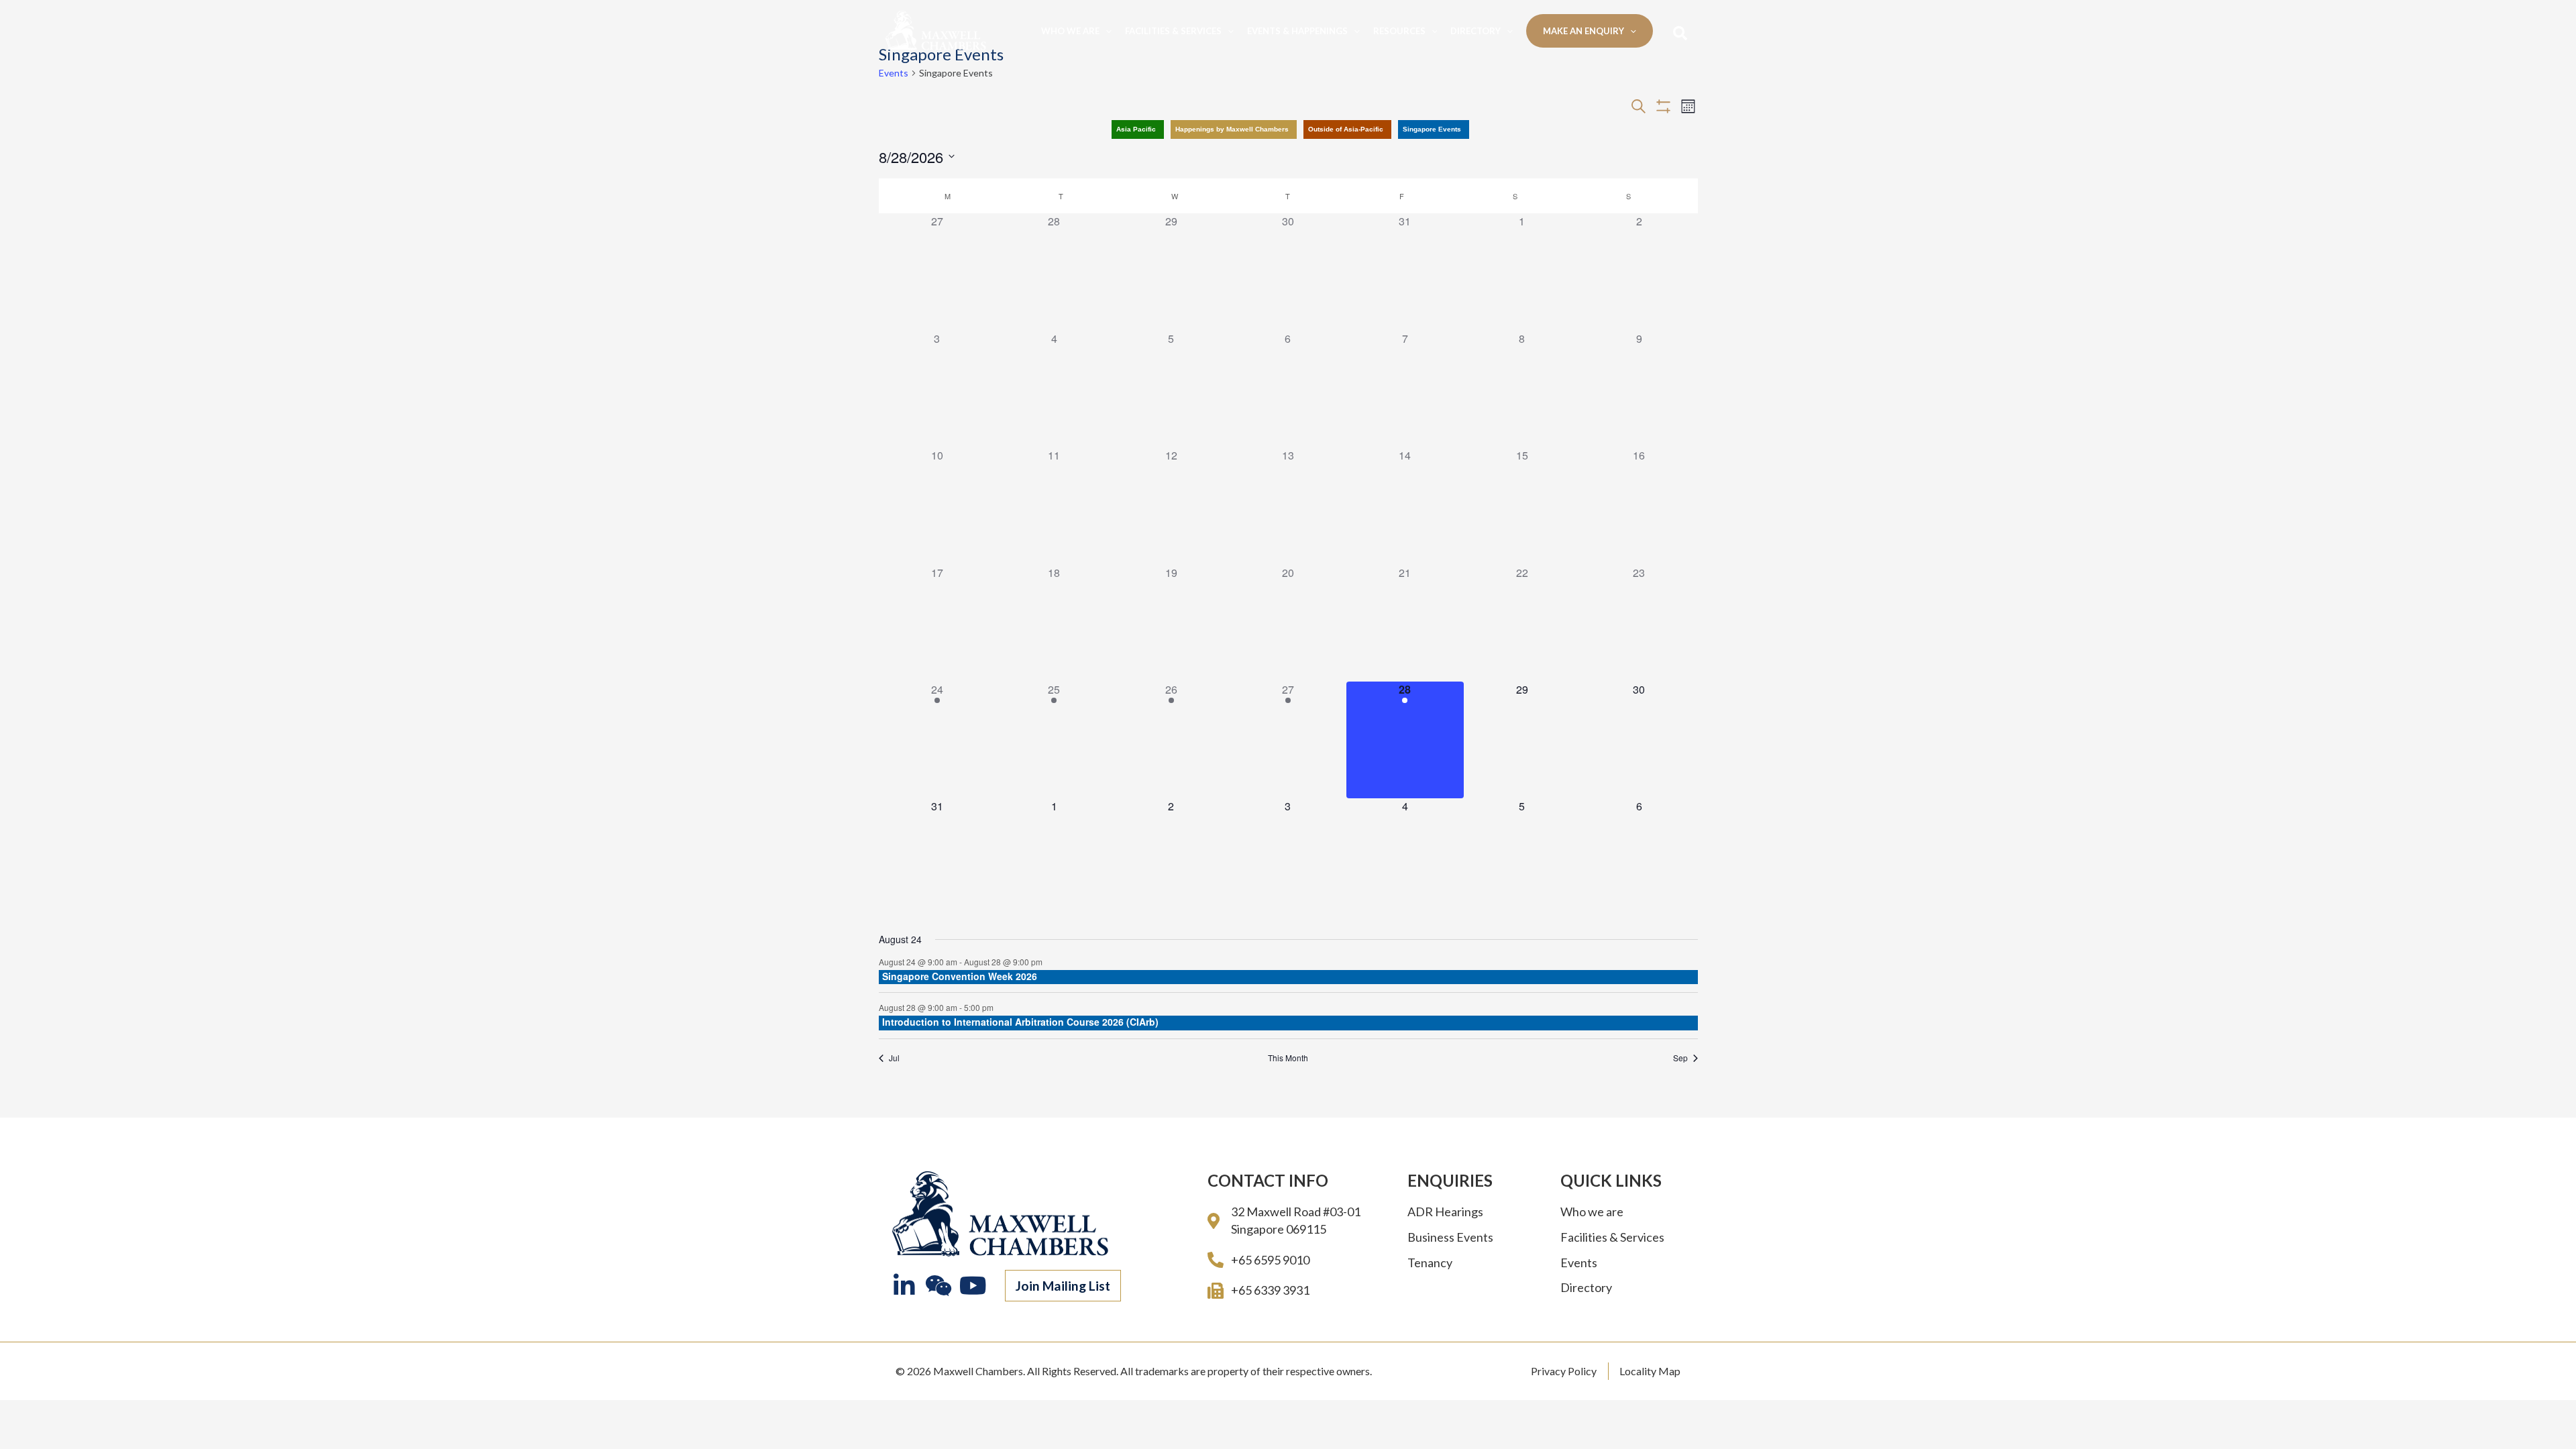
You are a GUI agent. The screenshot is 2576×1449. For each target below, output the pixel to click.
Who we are (1070, 31)
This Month (1288, 1058)
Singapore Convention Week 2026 (960, 976)
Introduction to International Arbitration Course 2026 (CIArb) (1020, 1022)
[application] (1106, 31)
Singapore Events (1432, 129)
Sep (1680, 1058)
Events (894, 73)
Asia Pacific (1136, 129)
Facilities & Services (1173, 31)
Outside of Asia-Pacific (1346, 129)
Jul (894, 1058)
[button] (1063, 1286)
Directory (1475, 31)
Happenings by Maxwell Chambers (1232, 129)
